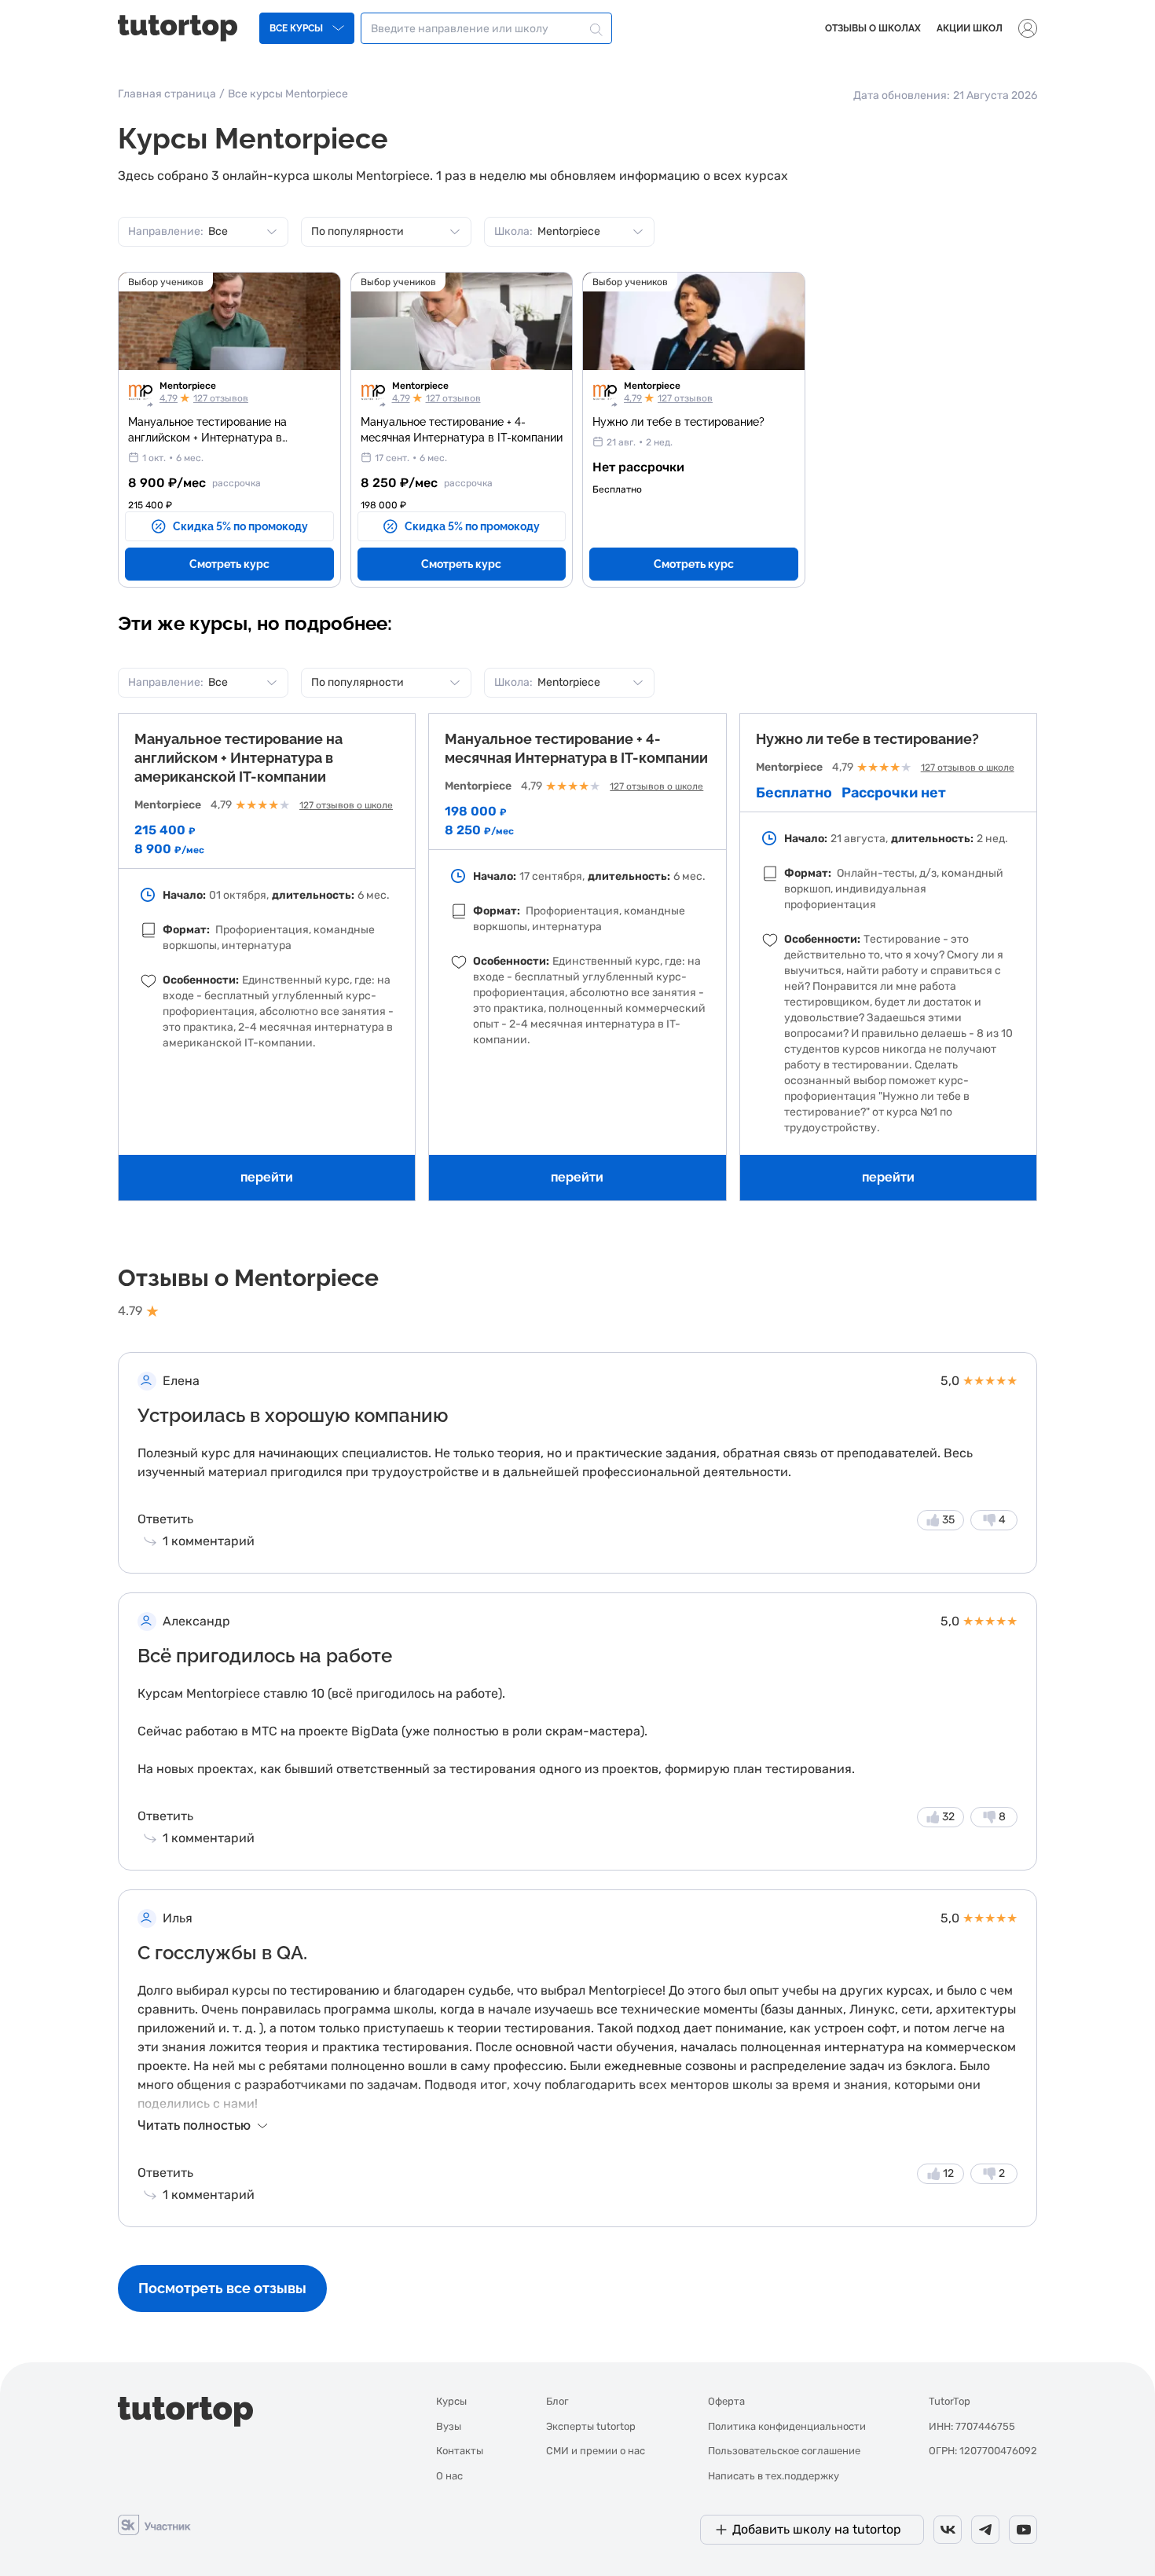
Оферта (726, 2401)
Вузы (449, 2426)
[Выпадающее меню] (1028, 28)
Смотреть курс (229, 564)
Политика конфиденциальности (787, 2426)
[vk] (948, 2530)
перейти (267, 1177)
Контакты (460, 2451)
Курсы (451, 2401)
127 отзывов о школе (346, 805)
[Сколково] (154, 2524)
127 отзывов (221, 398)
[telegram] (985, 2530)
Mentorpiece (188, 386)
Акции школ (970, 28)
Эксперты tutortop (591, 2426)
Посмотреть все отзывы (222, 2288)
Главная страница (167, 94)
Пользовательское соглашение (784, 2451)
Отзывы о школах (873, 28)
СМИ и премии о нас (596, 2451)
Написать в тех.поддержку (774, 2476)
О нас (449, 2476)
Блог (557, 2401)
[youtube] (1023, 2530)
